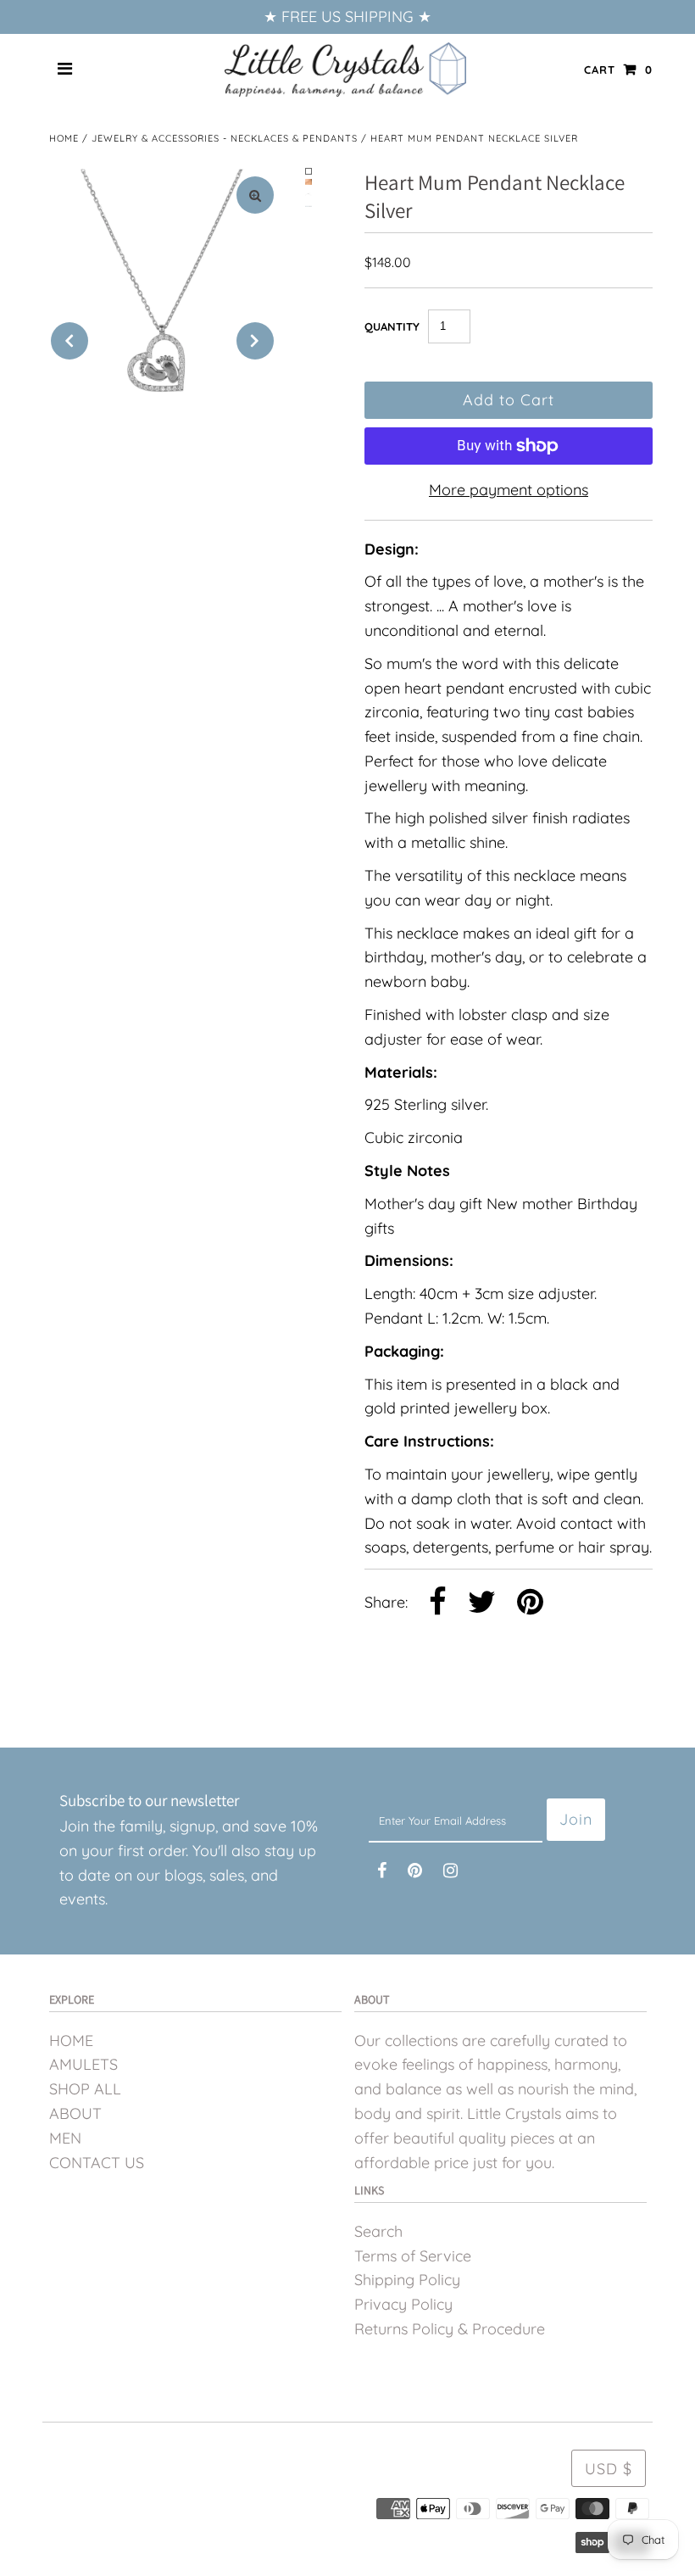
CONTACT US (97, 2163)
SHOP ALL (85, 2089)
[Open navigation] (65, 70)
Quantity (392, 326)
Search (378, 2231)
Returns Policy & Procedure (450, 2329)
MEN (65, 2138)
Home (64, 138)
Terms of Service (413, 2256)
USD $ (609, 2469)
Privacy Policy (403, 2304)
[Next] (255, 341)
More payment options (509, 490)
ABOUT (75, 2113)
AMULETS (83, 2064)
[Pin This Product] (530, 1603)
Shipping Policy (407, 2280)
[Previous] (69, 341)
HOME (71, 2041)
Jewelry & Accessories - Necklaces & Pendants (225, 138)
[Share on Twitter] (482, 1603)
